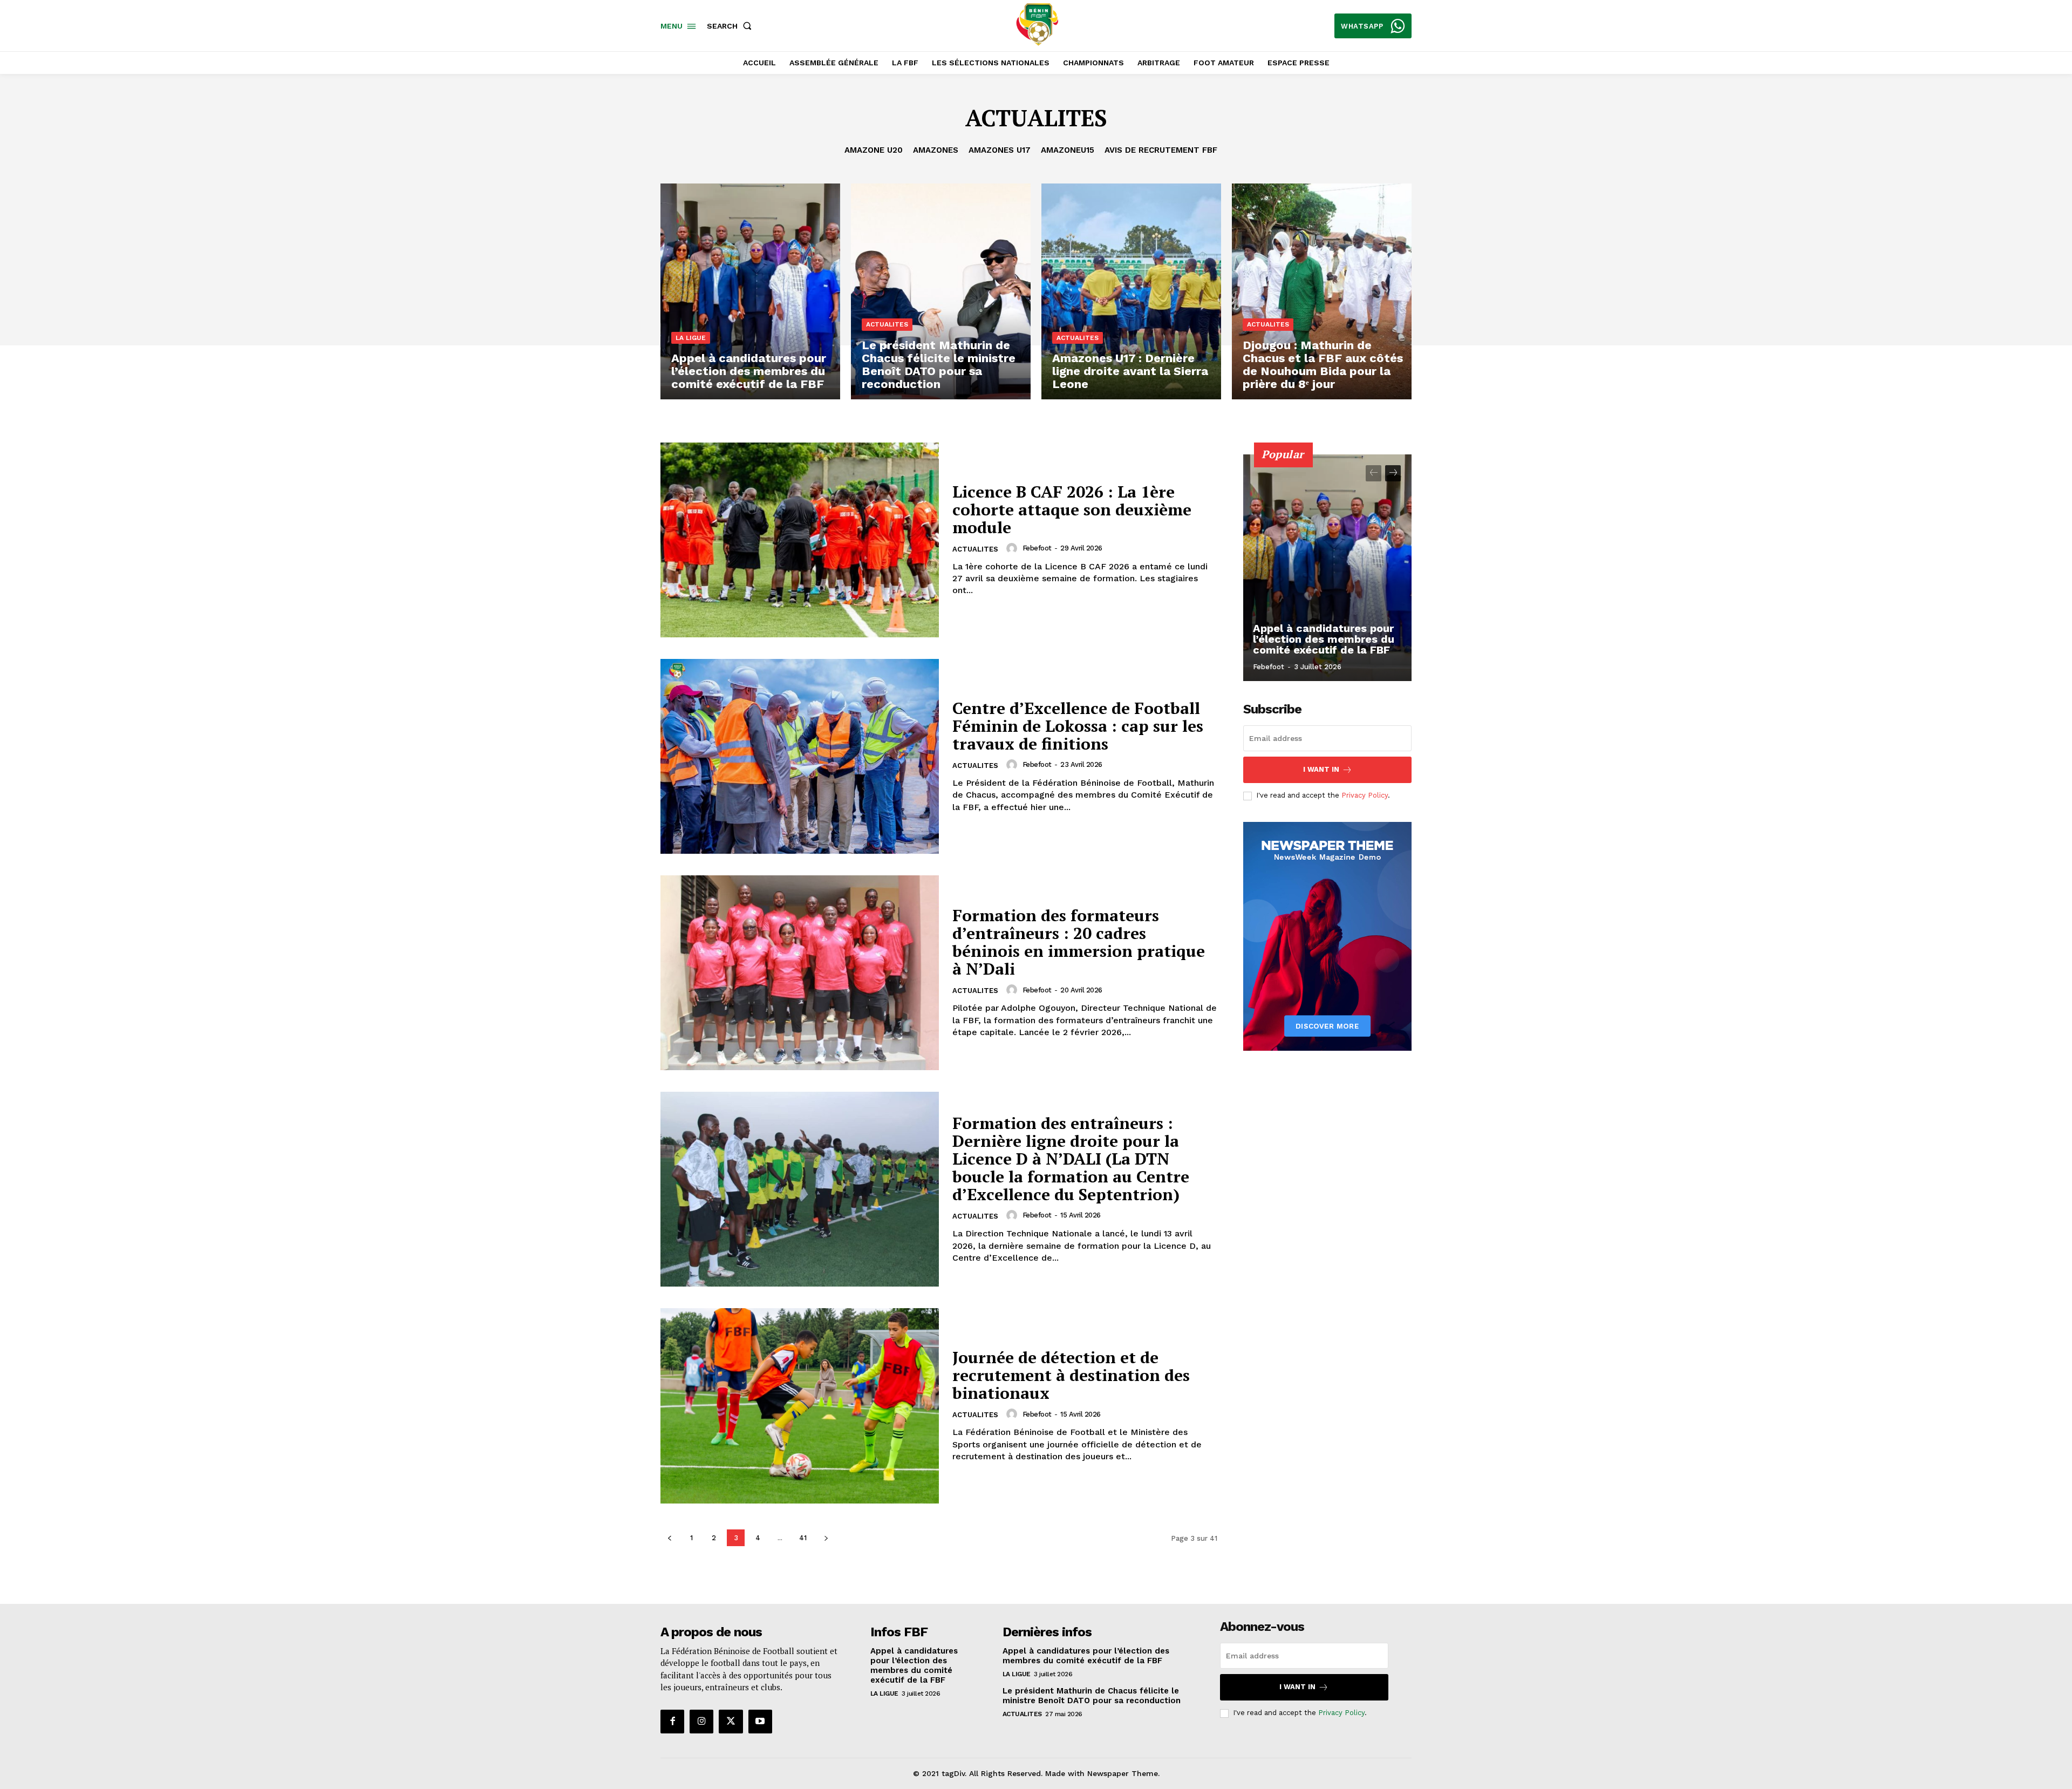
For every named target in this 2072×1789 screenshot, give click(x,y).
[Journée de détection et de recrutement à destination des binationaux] (800, 1406)
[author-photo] (1013, 548)
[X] (731, 1722)
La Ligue (691, 338)
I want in (1321, 769)
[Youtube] (760, 1722)
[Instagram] (701, 1722)
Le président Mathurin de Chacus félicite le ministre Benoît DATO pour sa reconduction (1092, 1696)
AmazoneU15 (1068, 150)
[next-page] (826, 1538)
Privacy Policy (1365, 795)
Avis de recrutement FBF (1161, 150)
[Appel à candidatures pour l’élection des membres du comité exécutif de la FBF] (750, 291)
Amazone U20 (874, 150)
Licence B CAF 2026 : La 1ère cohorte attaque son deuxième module (1072, 509)
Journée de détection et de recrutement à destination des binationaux (1071, 1375)
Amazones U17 (1000, 150)
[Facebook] (672, 1722)
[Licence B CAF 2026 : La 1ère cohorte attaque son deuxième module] (800, 540)
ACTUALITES (887, 324)
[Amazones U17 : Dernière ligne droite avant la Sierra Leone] (1131, 291)
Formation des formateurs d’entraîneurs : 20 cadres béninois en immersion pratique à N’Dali (1079, 942)
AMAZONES (936, 150)
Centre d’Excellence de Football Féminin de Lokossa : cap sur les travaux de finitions (1078, 726)
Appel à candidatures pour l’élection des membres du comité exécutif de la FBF (1324, 639)
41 (803, 1538)
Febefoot (1037, 548)
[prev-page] (669, 1538)
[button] (731, 26)
